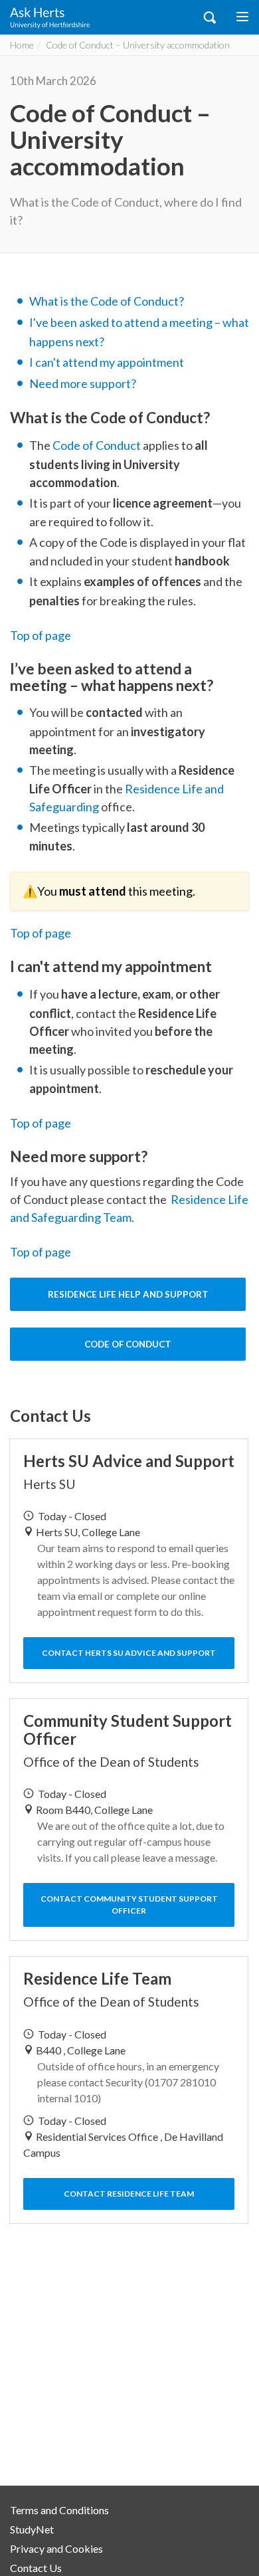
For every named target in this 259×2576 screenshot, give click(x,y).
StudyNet (32, 2529)
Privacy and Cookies (56, 2548)
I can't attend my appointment (107, 362)
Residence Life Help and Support (128, 1294)
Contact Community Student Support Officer (129, 1905)
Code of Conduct (97, 445)
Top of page (41, 635)
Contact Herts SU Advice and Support (129, 1653)
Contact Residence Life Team (129, 2194)
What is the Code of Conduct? (107, 301)
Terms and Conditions (59, 2510)
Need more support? (83, 383)
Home (22, 45)
